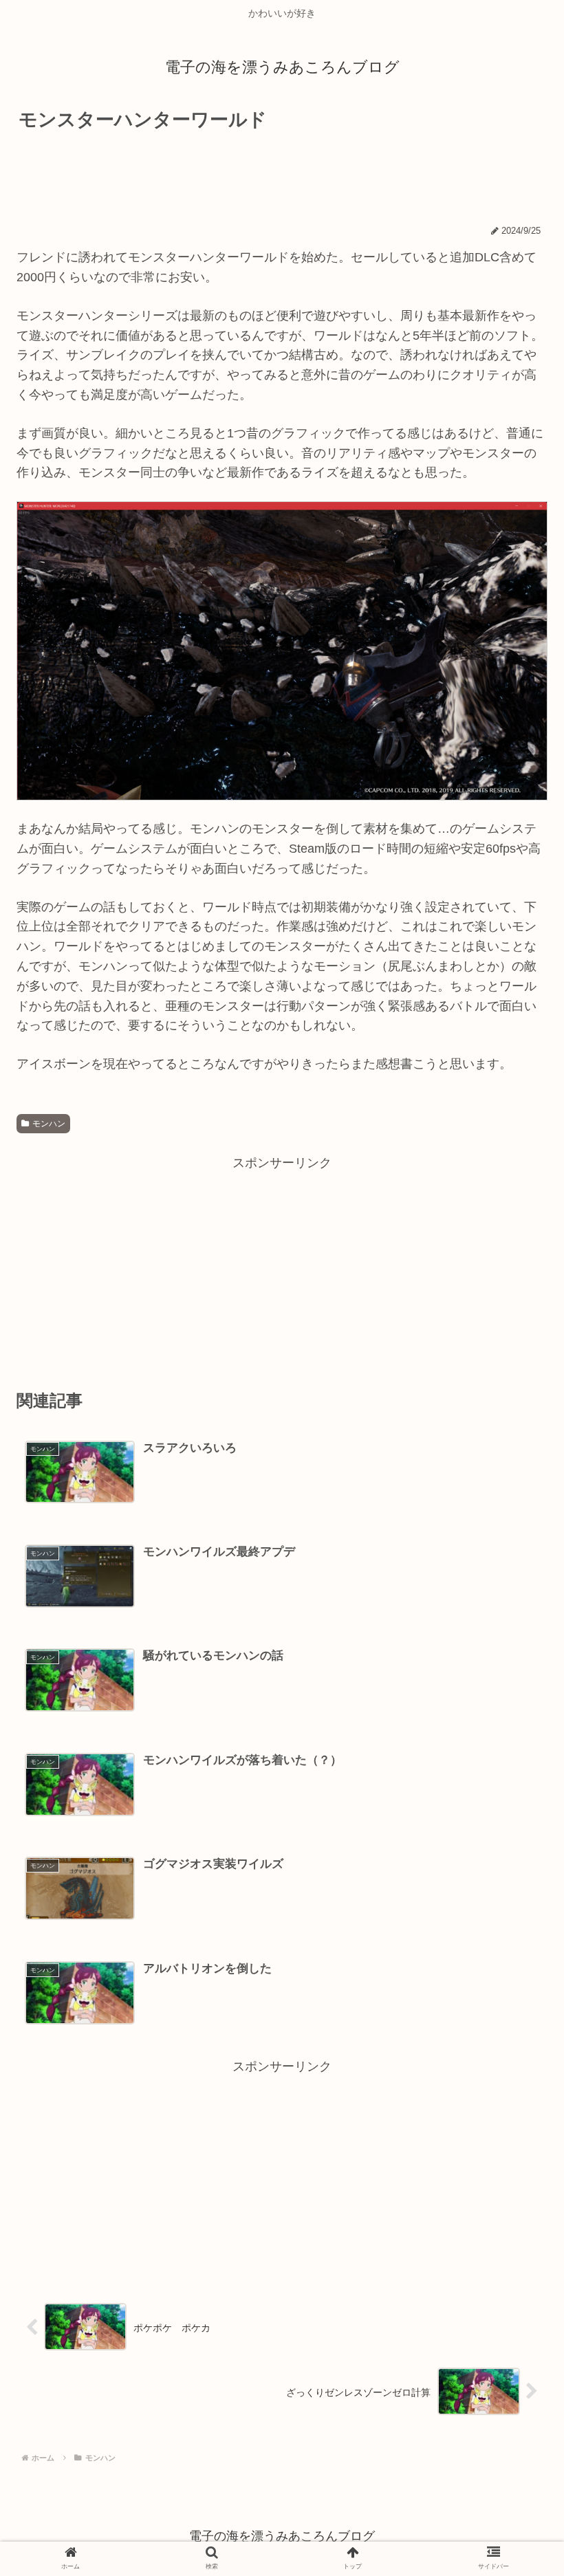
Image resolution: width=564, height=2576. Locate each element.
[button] (514, 1667)
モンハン (49, 1124)
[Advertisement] (282, 175)
